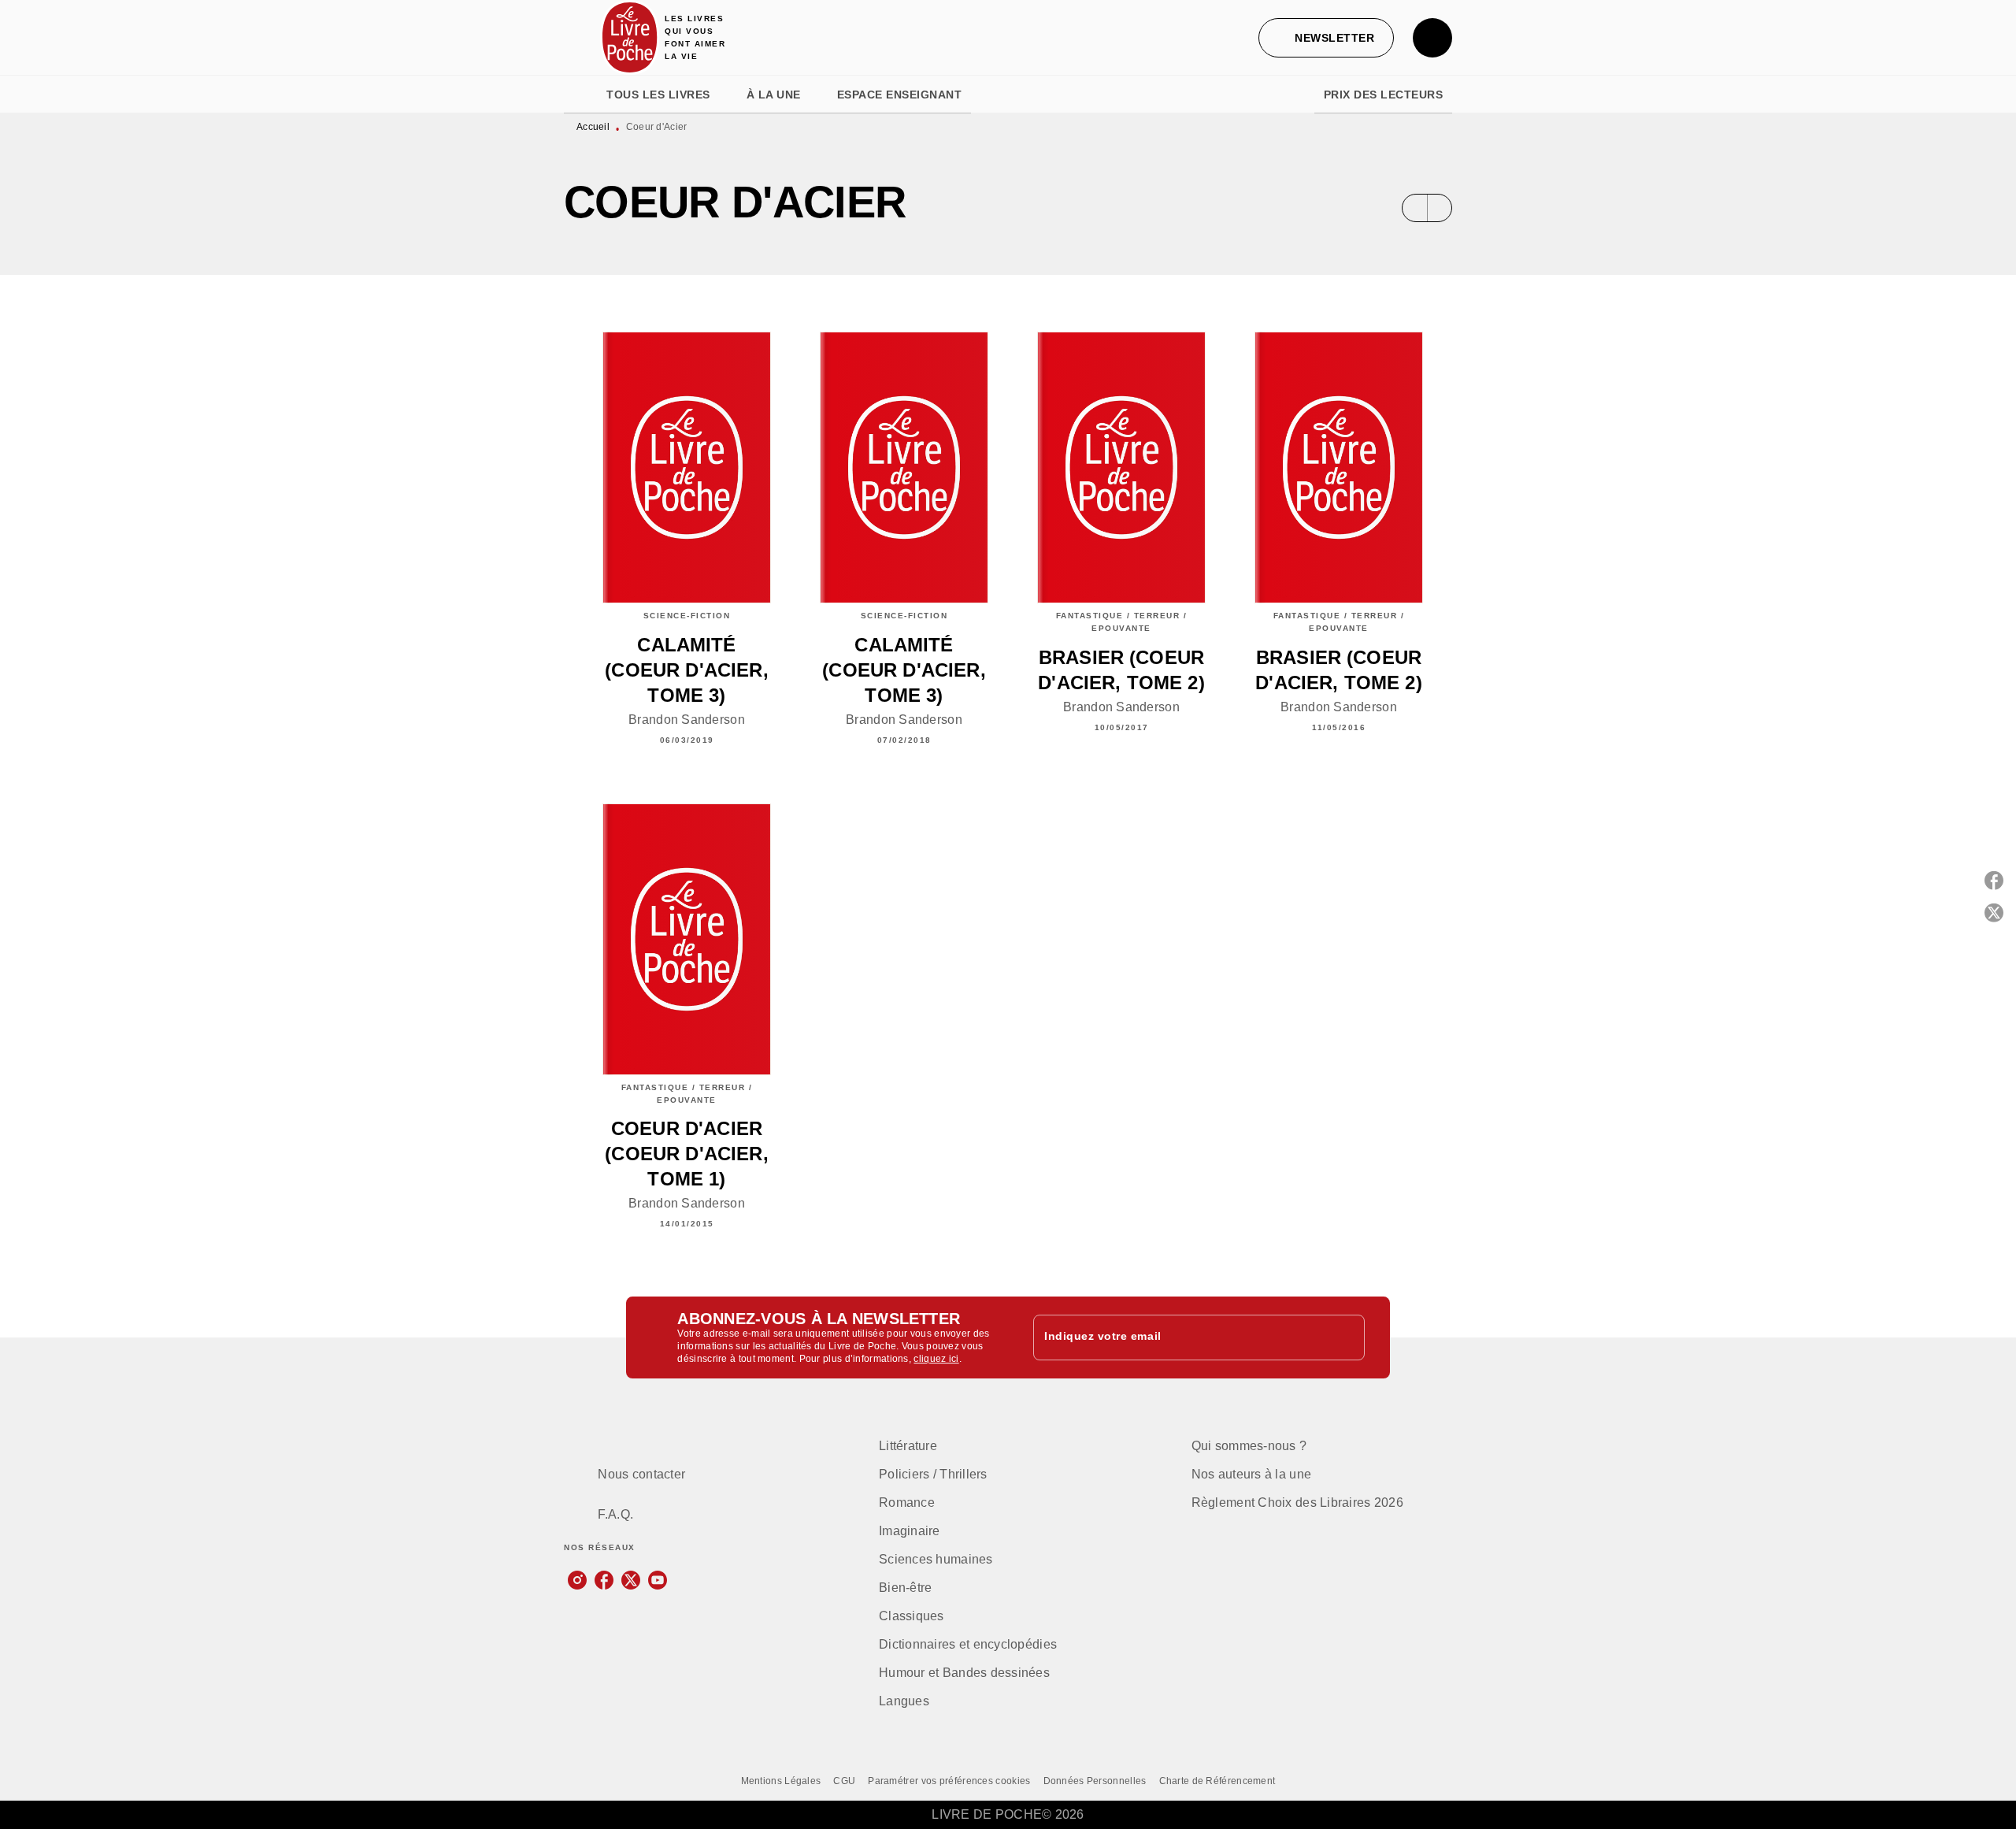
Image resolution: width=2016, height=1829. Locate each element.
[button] (1326, 38)
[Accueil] (630, 37)
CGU (844, 1781)
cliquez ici (936, 1359)
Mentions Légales (781, 1781)
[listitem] (577, 1580)
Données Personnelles (1095, 1781)
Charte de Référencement (1217, 1781)
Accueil (593, 127)
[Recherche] (1432, 38)
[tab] (580, 95)
